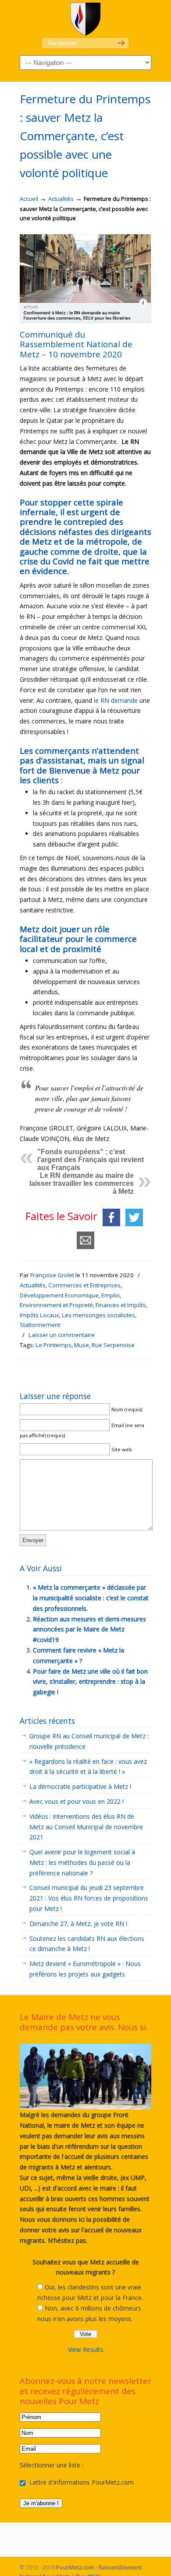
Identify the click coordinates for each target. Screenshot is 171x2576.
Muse (82, 1345)
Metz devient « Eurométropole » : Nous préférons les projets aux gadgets (85, 1969)
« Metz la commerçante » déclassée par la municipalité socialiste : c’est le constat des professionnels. (91, 1598)
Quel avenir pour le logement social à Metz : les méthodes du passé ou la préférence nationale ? (82, 1862)
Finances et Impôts (121, 1305)
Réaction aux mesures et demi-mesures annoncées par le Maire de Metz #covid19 (89, 1630)
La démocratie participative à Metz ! (80, 1786)
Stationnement (40, 1325)
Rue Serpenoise (113, 1345)
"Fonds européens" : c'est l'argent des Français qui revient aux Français (91, 1160)
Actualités (61, 199)
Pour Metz (85, 19)
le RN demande (116, 700)
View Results (86, 2349)
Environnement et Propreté (56, 1305)
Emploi (110, 1295)
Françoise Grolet (52, 1275)
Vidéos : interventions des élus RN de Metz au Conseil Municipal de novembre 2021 (86, 1827)
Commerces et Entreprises (84, 1285)
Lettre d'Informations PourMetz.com (81, 2482)
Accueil (29, 199)
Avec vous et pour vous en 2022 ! (77, 1801)
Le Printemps (53, 1345)
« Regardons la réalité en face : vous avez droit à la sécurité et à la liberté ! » (88, 1767)
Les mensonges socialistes (98, 1315)
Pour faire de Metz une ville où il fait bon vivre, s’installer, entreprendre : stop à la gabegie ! (90, 1682)
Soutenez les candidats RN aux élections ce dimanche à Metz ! (87, 1944)
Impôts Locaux (39, 1315)
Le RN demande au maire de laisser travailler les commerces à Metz (82, 1183)
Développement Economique (59, 1295)
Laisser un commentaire (62, 1335)
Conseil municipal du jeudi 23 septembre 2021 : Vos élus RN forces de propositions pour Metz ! (89, 1898)
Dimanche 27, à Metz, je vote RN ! (78, 1924)
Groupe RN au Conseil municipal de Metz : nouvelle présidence (89, 1741)
